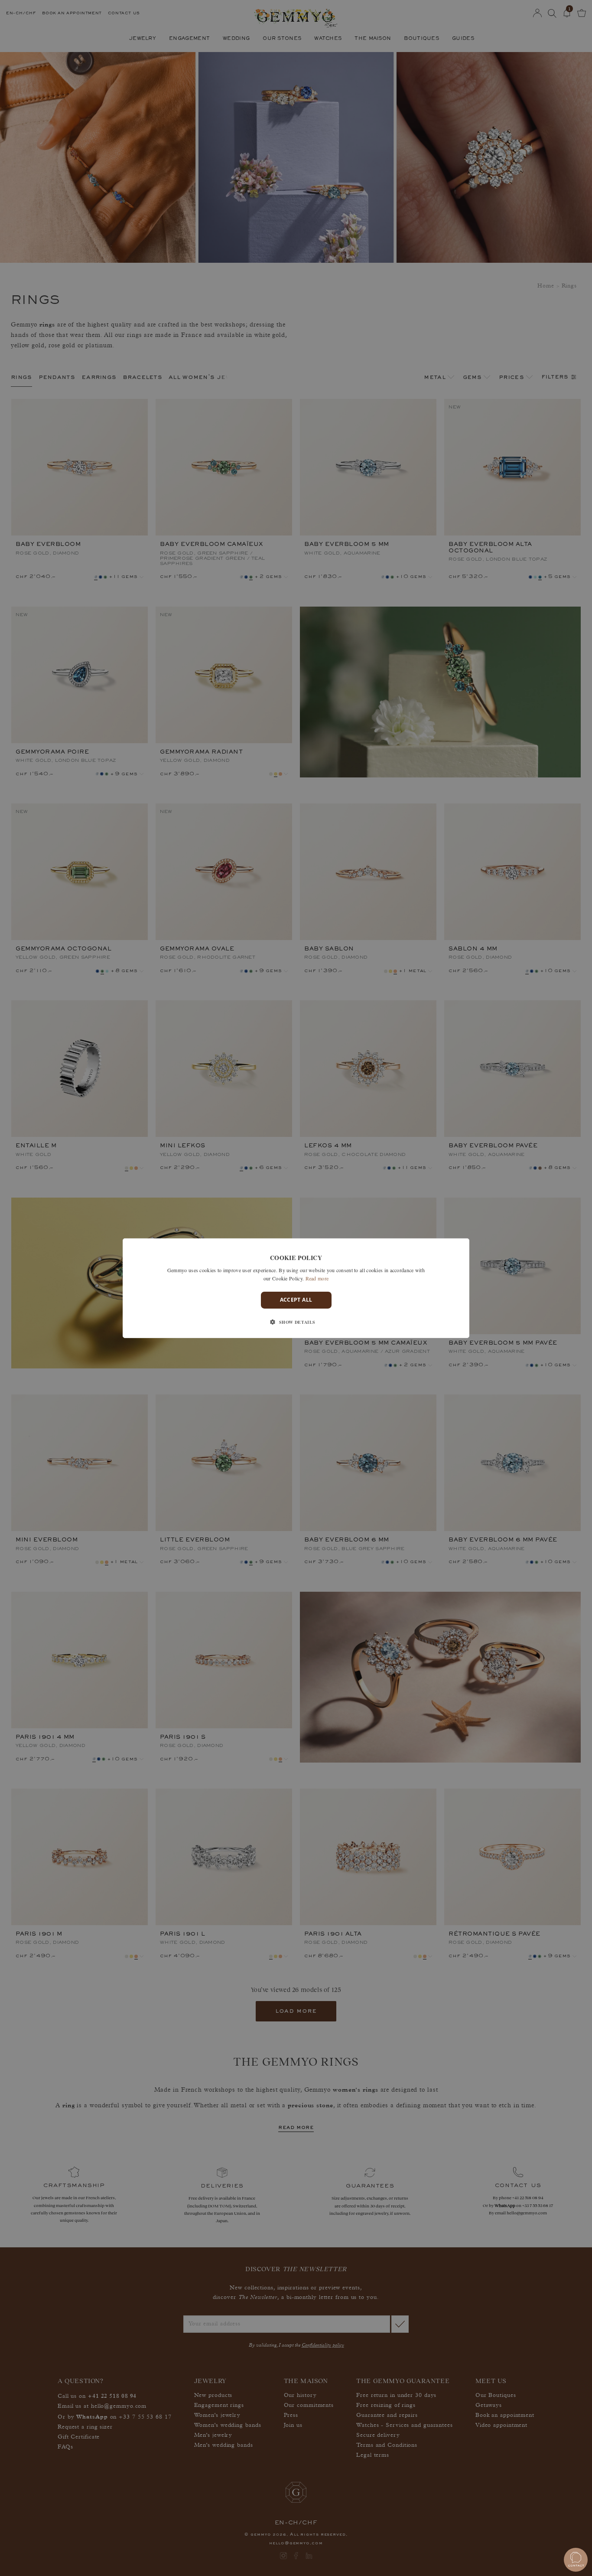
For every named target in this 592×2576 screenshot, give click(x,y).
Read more (317, 1278)
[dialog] (296, 1288)
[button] (296, 1322)
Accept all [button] (296, 1300)
